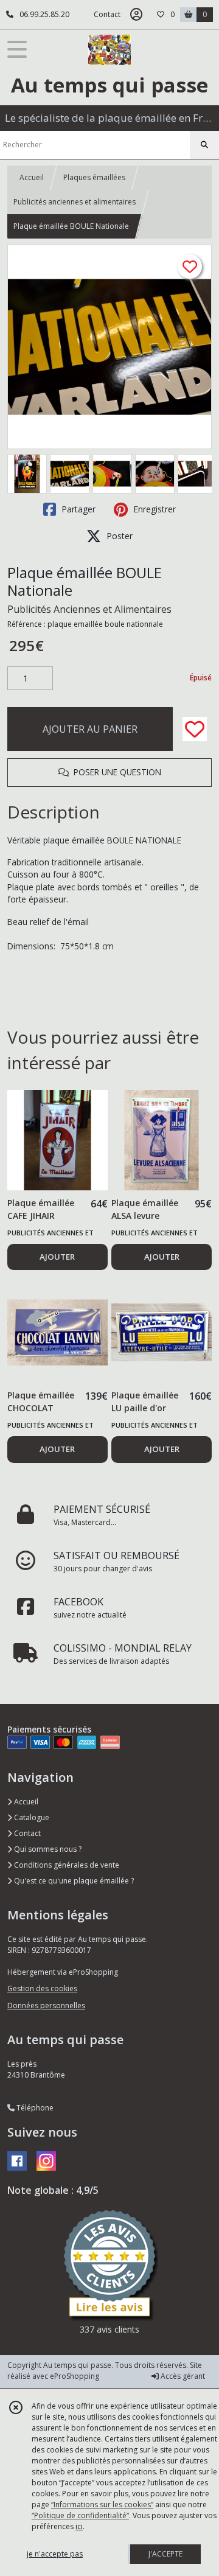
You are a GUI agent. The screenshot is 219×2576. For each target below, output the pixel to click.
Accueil (32, 177)
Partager (77, 509)
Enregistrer (153, 509)
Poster (118, 536)
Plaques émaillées (94, 177)
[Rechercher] (204, 145)
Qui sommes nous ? (47, 1849)
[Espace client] (136, 15)
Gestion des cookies (42, 1988)
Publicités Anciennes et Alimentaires (89, 609)
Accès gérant (182, 2376)
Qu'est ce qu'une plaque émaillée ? (73, 1881)
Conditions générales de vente (66, 1865)
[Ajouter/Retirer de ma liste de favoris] (195, 729)
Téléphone (34, 2108)
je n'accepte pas (55, 2554)
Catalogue (31, 1817)
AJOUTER (57, 1257)
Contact (107, 14)
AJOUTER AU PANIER (90, 729)
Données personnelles (46, 2005)
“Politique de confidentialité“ (80, 2515)
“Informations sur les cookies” (102, 2504)
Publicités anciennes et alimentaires (75, 202)
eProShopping (75, 2376)
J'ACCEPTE (165, 2554)
